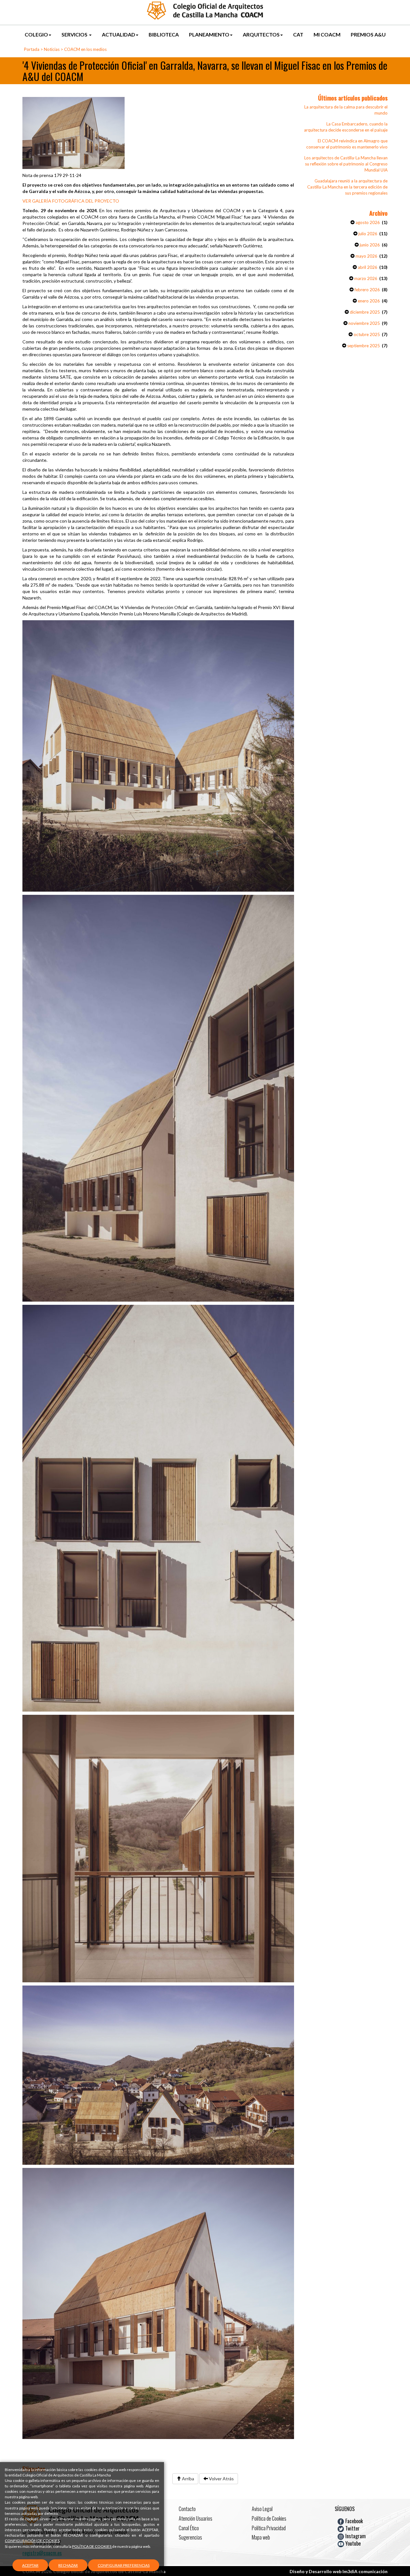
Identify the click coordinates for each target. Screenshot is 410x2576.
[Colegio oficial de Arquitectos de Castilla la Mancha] (205, 10)
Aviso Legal (262, 2509)
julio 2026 (367, 234)
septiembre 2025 (363, 346)
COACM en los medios (85, 49)
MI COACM (327, 34)
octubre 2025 (366, 334)
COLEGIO (36, 34)
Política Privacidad (269, 2528)
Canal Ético (189, 2528)
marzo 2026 (365, 278)
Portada (32, 49)
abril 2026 (367, 267)
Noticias (52, 49)
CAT (298, 34)
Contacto (187, 2509)
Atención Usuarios (196, 2518)
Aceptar (30, 2565)
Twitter (352, 2528)
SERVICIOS (75, 34)
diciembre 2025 (364, 312)
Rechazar (68, 2565)
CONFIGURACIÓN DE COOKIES (32, 2541)
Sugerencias (190, 2537)
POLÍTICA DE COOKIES (92, 2546)
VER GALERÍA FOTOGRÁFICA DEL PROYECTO (71, 201)
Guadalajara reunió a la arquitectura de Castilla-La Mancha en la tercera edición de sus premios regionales (347, 187)
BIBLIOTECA (164, 34)
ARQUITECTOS (261, 34)
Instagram (355, 2536)
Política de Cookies (269, 2518)
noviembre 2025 (364, 323)
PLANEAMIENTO (209, 34)
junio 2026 (369, 245)
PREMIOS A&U (368, 34)
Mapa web (261, 2537)
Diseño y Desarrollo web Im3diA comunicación (339, 2571)
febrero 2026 (367, 290)
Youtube (352, 2543)
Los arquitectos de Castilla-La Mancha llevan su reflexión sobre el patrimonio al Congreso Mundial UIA (346, 164)
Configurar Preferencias (124, 2565)
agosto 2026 (367, 222)
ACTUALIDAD (119, 34)
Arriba (188, 2479)
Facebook (353, 2521)
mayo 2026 (366, 256)
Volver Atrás (221, 2479)
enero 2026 (368, 301)
